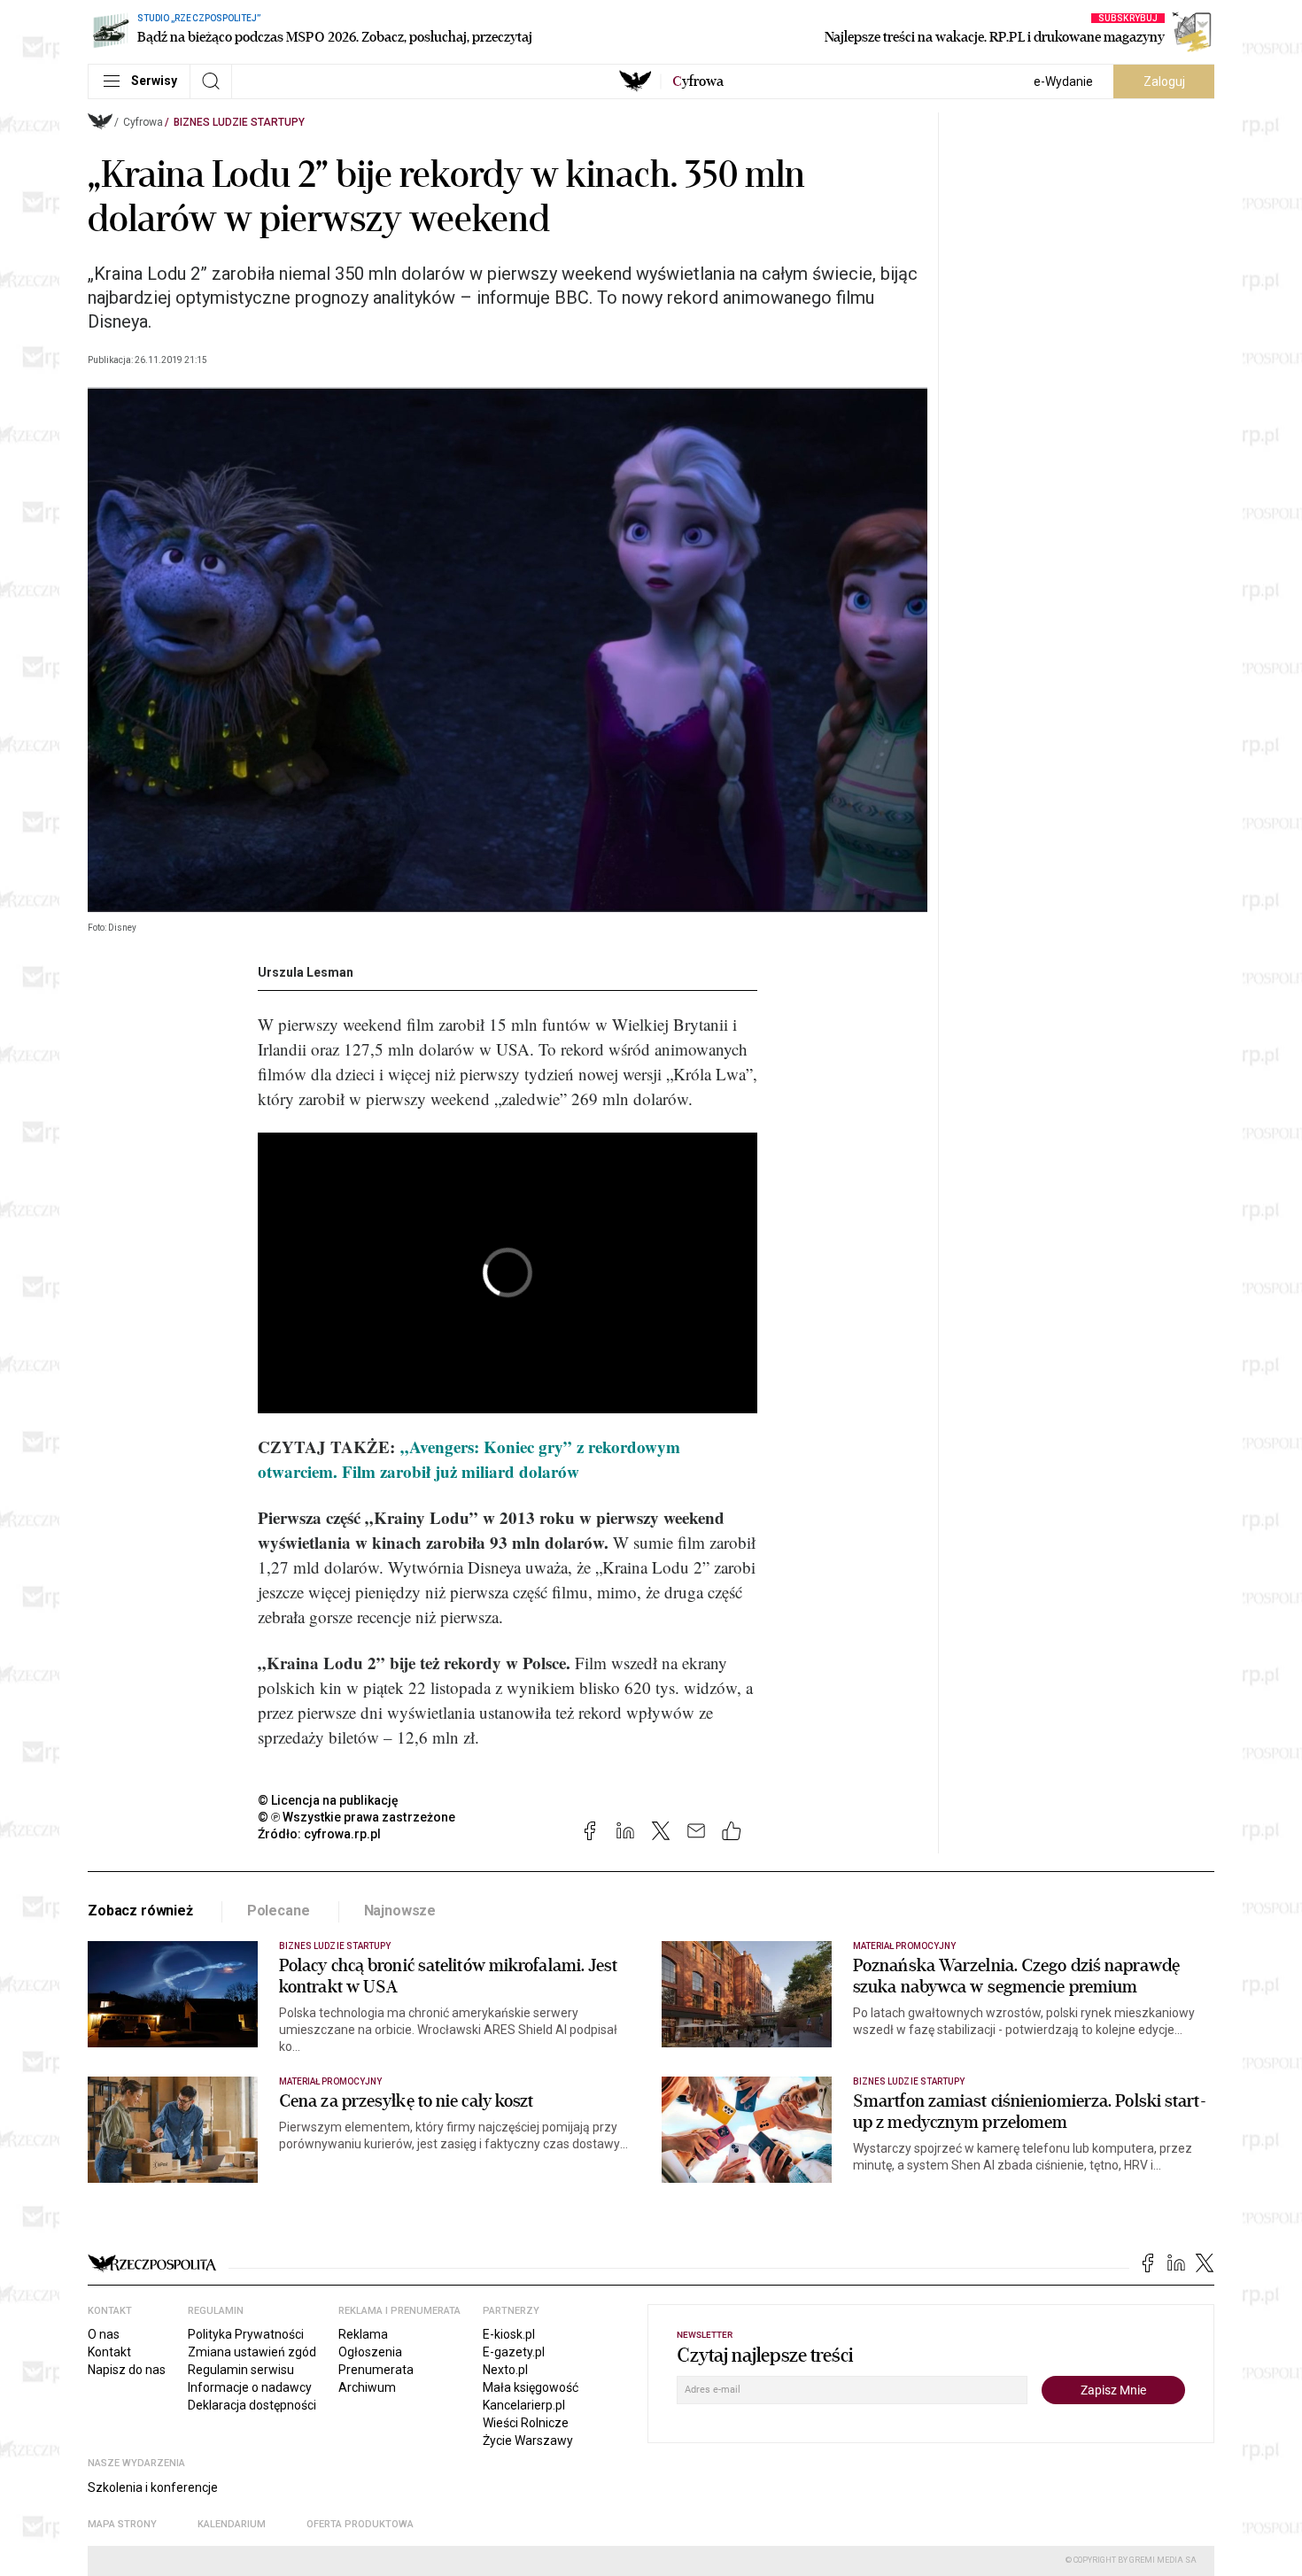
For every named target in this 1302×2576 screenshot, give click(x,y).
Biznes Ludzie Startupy (239, 122)
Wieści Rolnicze (526, 2423)
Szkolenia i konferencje (153, 2487)
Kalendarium (232, 2524)
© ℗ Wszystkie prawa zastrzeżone (356, 1817)
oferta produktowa (360, 2524)
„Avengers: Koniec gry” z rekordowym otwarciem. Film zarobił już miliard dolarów (469, 1459)
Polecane (279, 1911)
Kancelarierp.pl (524, 2405)
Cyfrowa (143, 122)
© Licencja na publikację (329, 1800)
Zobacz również (140, 1911)
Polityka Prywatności (246, 2334)
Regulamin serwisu (241, 2370)
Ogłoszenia (370, 2352)
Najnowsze (400, 1911)
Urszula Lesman (306, 972)
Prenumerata (376, 2370)
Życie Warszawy (528, 2441)
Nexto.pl (505, 2370)
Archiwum (367, 2387)
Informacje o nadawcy (250, 2387)
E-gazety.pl (514, 2352)
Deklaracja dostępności (252, 2405)
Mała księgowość (531, 2387)
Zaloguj (1164, 81)
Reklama (363, 2334)
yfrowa (698, 81)
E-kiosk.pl (509, 2334)
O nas (104, 2334)
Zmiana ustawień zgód (252, 2352)
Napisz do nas (127, 2370)
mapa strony (122, 2524)
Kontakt (109, 2352)
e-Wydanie (1063, 81)
